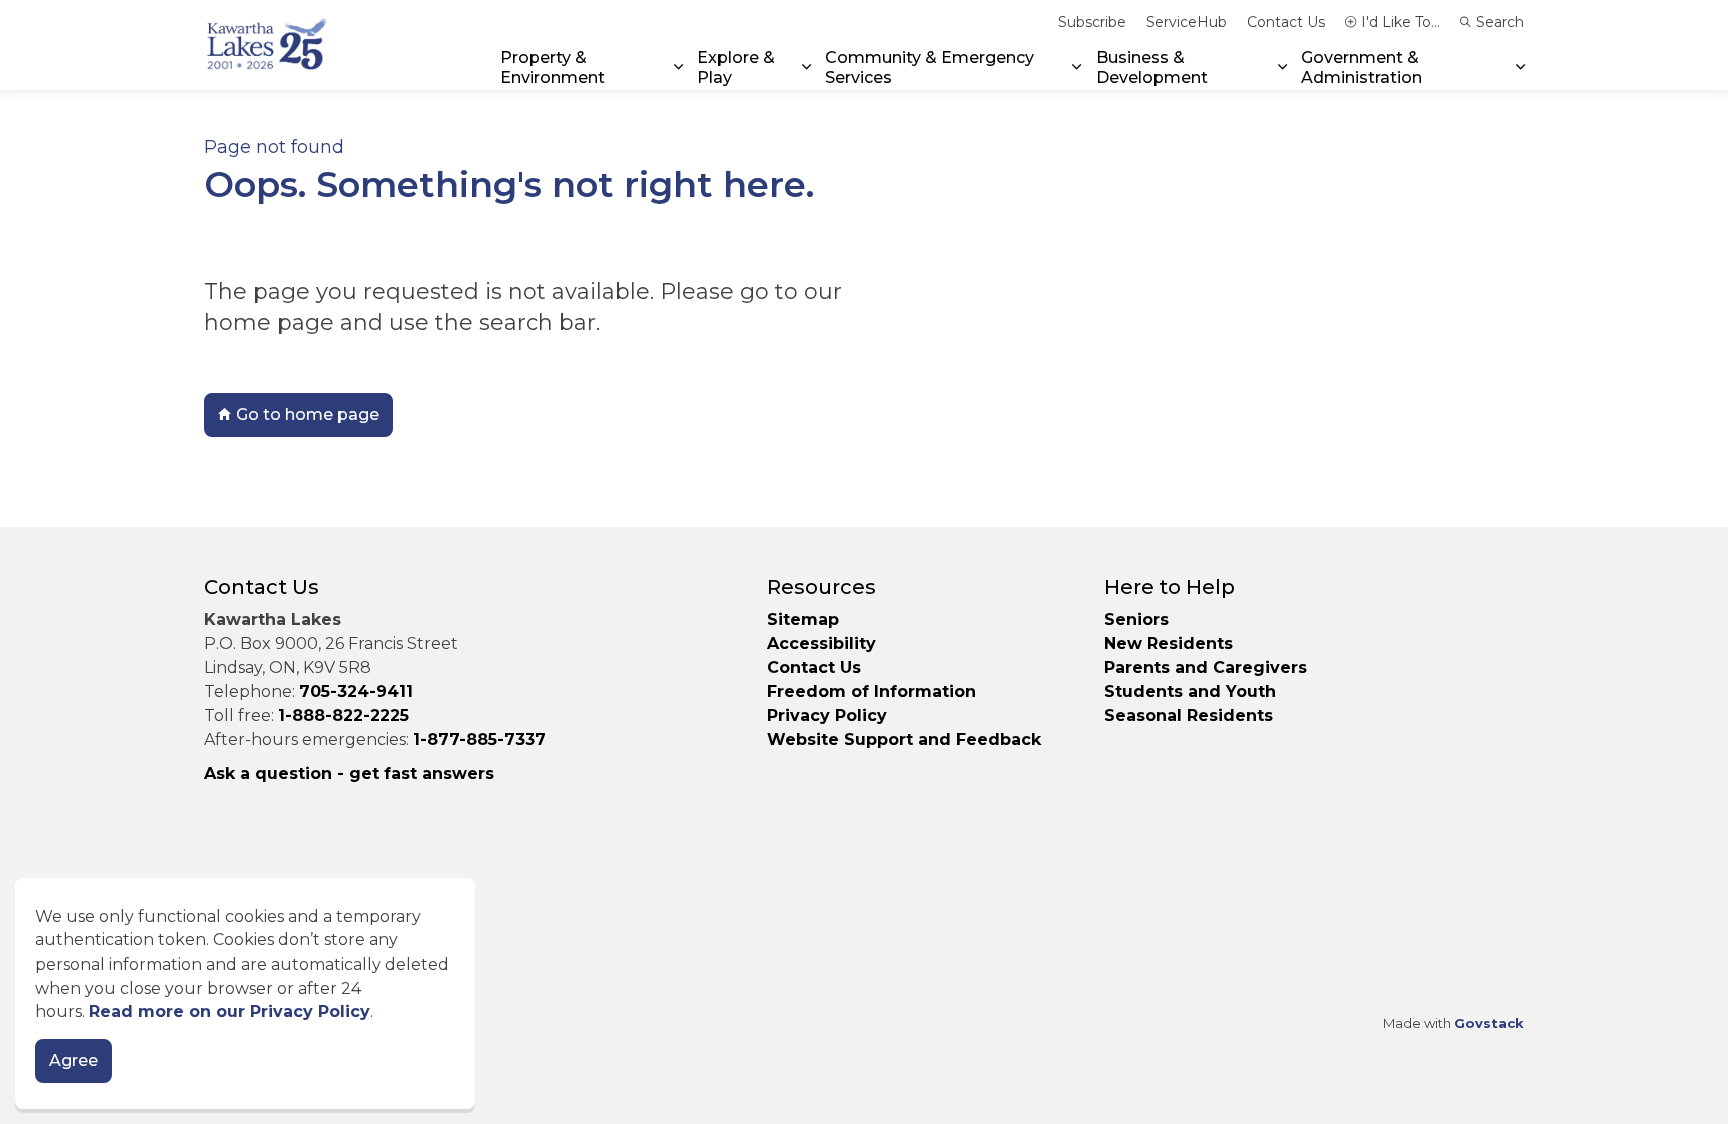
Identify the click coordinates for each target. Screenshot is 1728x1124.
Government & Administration (1361, 67)
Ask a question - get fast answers (349, 773)
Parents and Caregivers (1205, 667)
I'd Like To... (1400, 22)
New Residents (1168, 643)
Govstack (1489, 1023)
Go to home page (307, 414)
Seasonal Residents (1191, 715)
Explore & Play (736, 67)
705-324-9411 (356, 691)
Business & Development (1152, 67)
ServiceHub (1186, 22)
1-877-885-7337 (479, 739)
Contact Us (1286, 22)
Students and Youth (1190, 691)
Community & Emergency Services (929, 67)
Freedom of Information (871, 691)
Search (1500, 22)
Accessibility (821, 643)
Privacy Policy (827, 715)
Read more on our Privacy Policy (229, 1012)
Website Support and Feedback (904, 739)
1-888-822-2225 (343, 715)
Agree (73, 1061)
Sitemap (803, 619)
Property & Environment (552, 67)
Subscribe (1092, 22)
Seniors (1136, 619)
